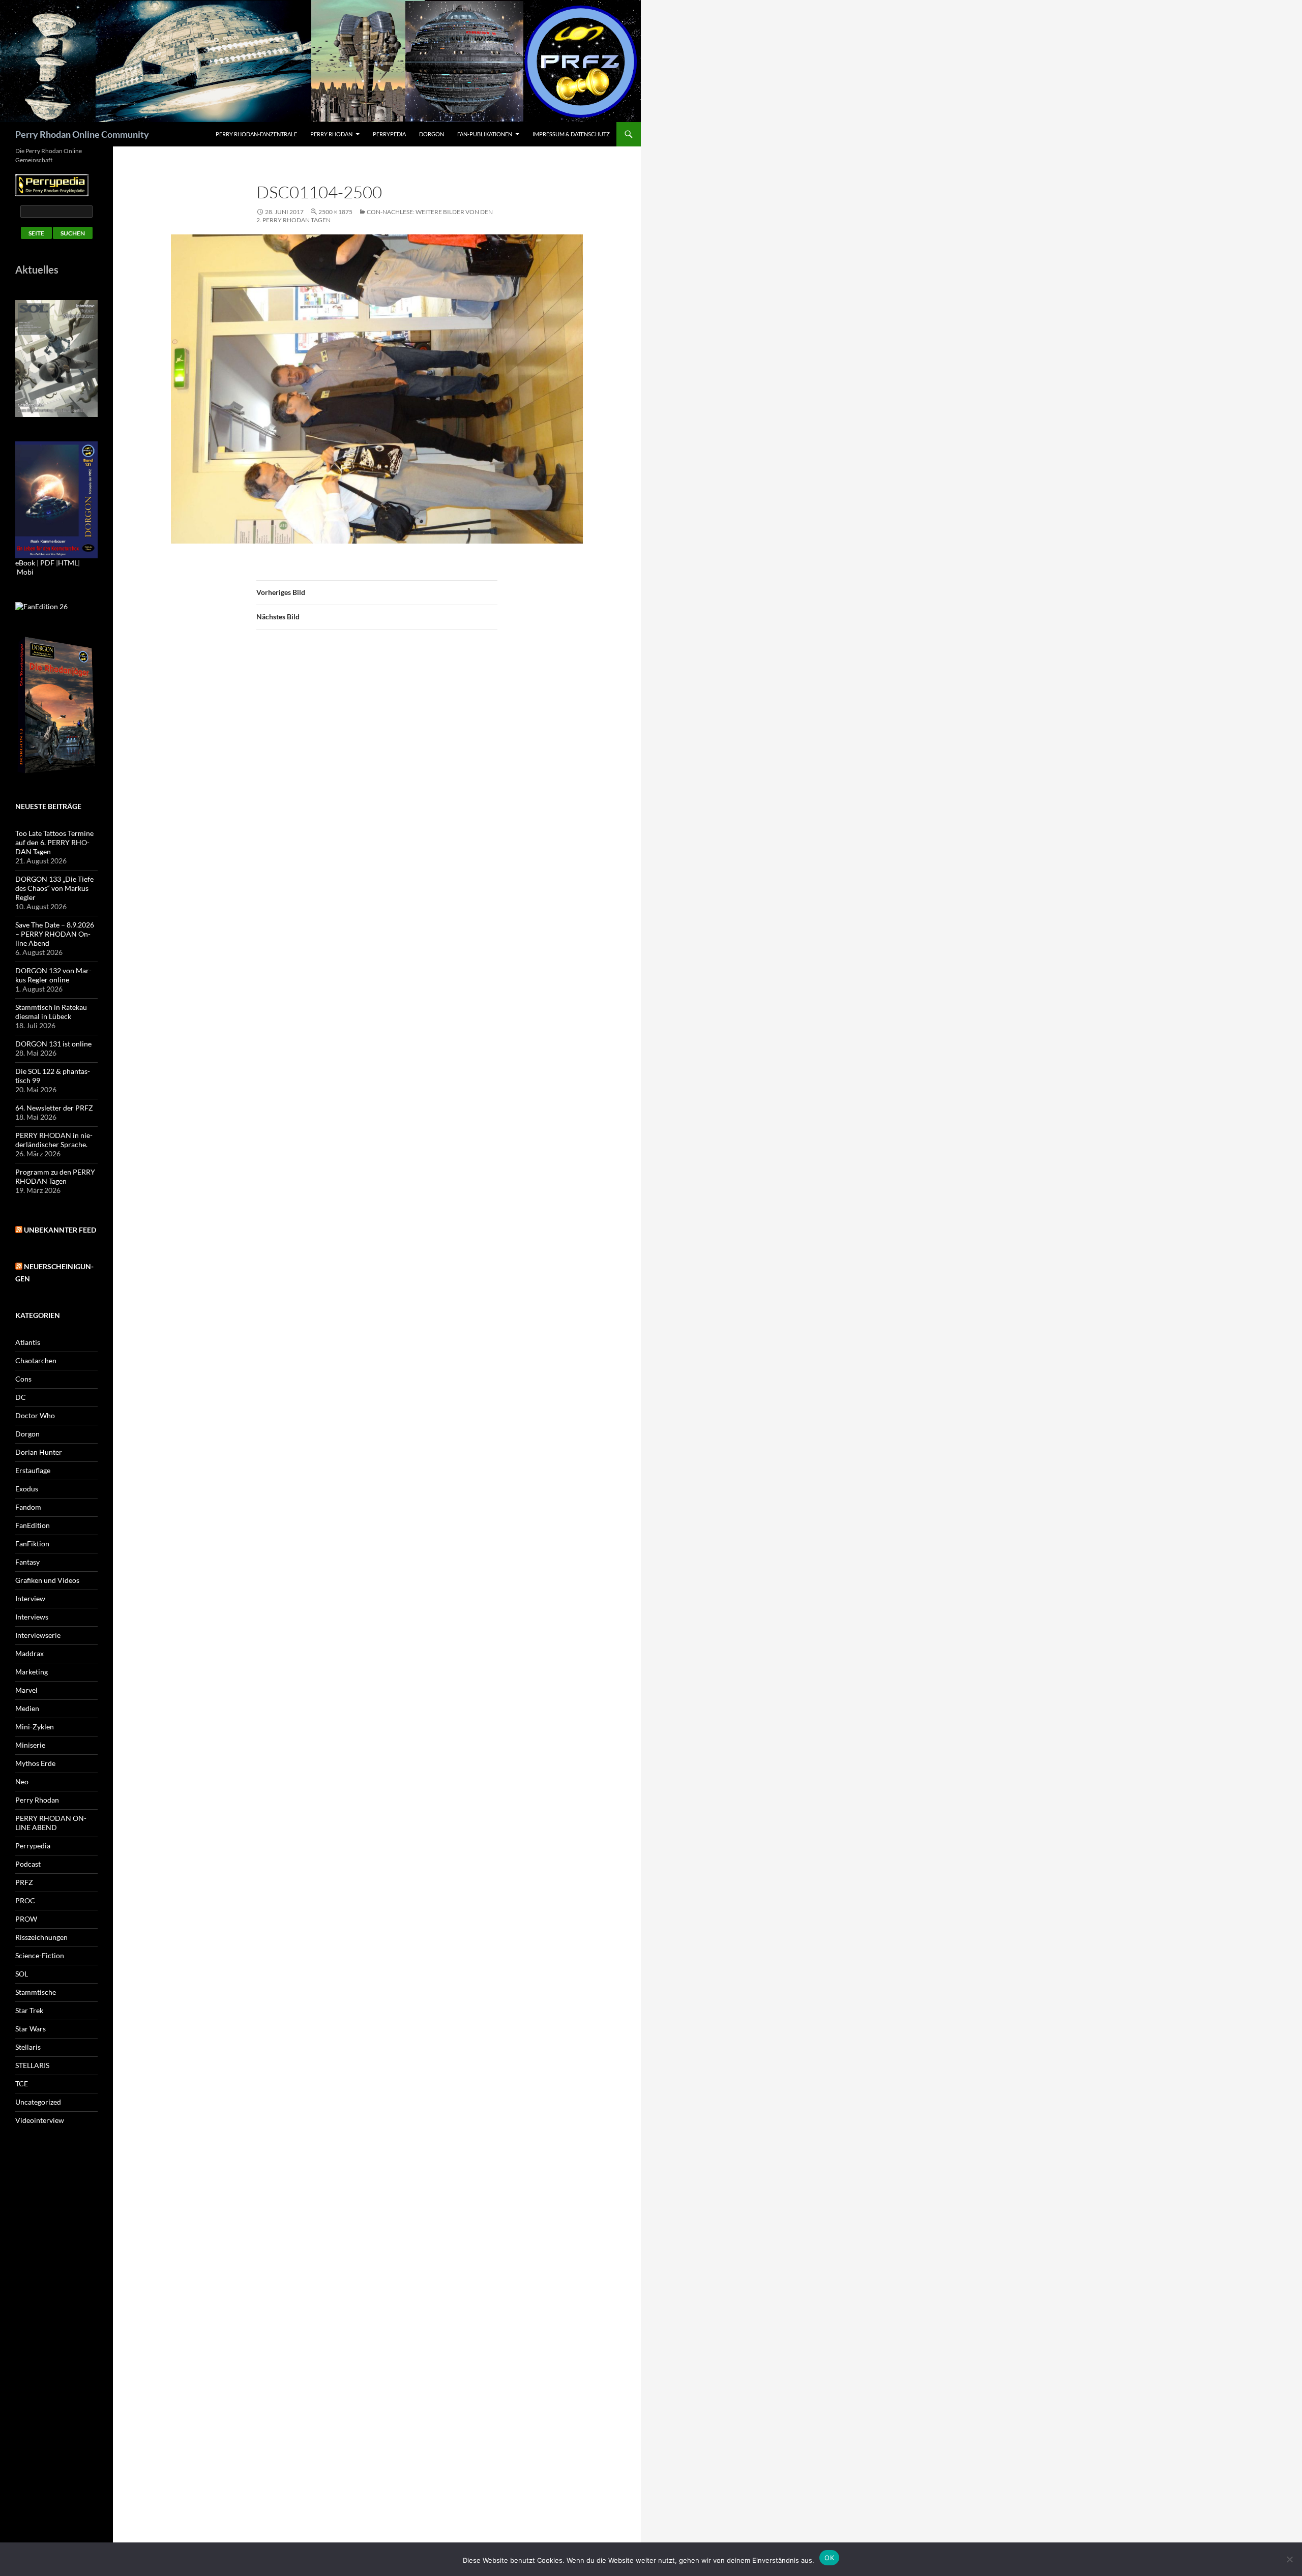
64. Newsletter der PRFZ (54, 1108)
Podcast (28, 1864)
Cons (23, 1379)
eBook (25, 563)
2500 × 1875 (335, 212)
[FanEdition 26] (41, 605)
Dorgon (432, 134)
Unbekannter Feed (60, 1230)
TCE (22, 2084)
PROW (26, 1919)
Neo (22, 1781)
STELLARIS (32, 2065)
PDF (47, 563)
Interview (30, 1598)
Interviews (32, 1617)
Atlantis (28, 1342)
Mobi (25, 572)
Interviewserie (38, 1635)
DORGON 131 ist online (53, 1044)
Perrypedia (389, 134)
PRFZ (24, 1882)
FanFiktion (32, 1544)
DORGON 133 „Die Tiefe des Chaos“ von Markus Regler (54, 888)
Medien (27, 1708)
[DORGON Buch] (56, 705)
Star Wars (31, 2029)
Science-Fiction (40, 1955)
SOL (22, 1974)
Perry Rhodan (331, 134)
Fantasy (27, 1562)
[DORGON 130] (56, 499)
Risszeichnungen (41, 1937)
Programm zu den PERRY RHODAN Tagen (55, 1176)
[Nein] (1289, 2559)
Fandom (28, 1507)
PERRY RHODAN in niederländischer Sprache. (54, 1140)
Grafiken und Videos (47, 1580)
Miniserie (30, 1745)
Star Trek (29, 2010)
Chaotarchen (36, 1360)
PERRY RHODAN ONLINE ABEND (51, 1823)
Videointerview (40, 2120)
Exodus (27, 1489)
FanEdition (33, 1525)
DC (21, 1397)
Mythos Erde (35, 1763)
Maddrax (29, 1653)
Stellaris (28, 2047)
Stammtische (36, 1992)
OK (829, 2558)
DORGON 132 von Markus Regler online (53, 975)
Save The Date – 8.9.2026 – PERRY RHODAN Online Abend (55, 934)
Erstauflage (33, 1470)
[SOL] (56, 358)
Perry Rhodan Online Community (82, 134)
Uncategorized (38, 2102)
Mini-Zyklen (35, 1727)
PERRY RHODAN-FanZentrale (256, 134)
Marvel (26, 1690)
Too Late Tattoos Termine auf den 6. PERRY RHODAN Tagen (54, 842)
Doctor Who (35, 1415)
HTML (68, 563)
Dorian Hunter (39, 1452)
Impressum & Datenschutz (571, 134)
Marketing (32, 1672)
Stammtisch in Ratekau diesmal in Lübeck (51, 1012)
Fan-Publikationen (485, 134)
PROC (25, 1900)
